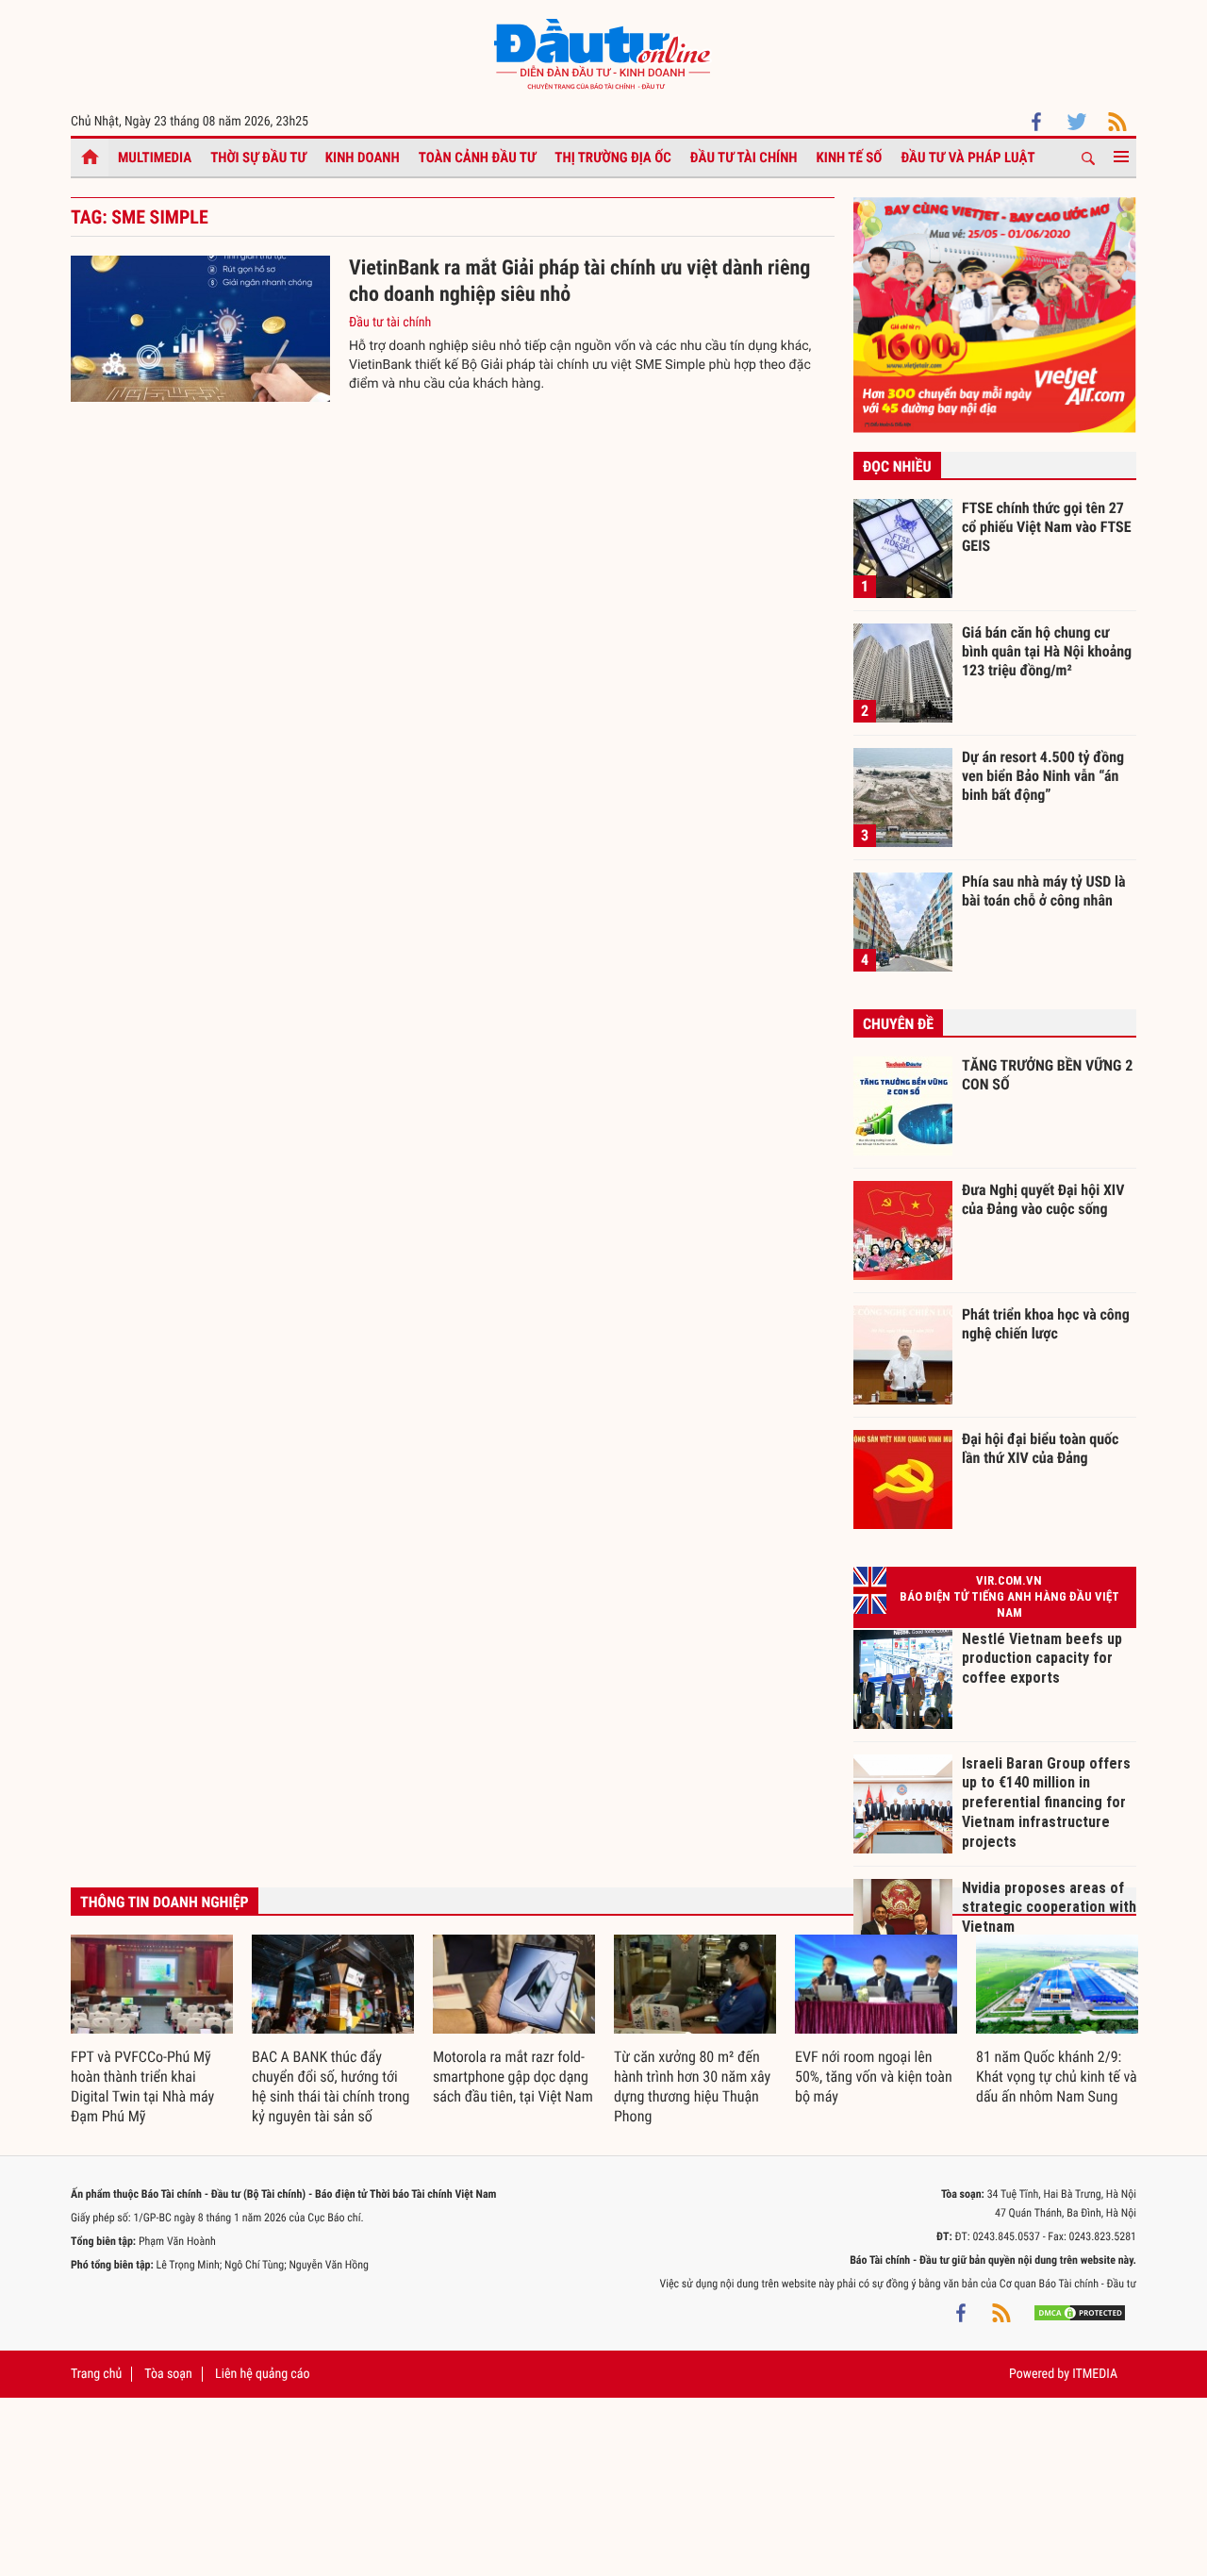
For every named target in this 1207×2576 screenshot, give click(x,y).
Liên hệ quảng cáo (263, 2374)
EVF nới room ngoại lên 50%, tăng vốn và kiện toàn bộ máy (874, 2077)
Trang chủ (96, 2374)
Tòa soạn (168, 2374)
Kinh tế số (850, 158)
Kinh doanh (363, 158)
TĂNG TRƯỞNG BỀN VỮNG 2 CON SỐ (1047, 1075)
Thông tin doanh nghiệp (165, 1902)
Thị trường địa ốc (613, 158)
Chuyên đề (898, 1024)
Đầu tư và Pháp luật (967, 158)
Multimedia (155, 158)
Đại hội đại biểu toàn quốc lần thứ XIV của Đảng (1040, 1448)
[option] (152, 2031)
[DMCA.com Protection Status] (1080, 2312)
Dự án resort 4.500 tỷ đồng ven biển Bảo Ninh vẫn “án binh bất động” (1043, 775)
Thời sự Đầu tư (258, 158)
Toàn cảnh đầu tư (478, 158)
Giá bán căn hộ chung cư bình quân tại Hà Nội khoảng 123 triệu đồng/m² (1047, 651)
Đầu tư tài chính (744, 158)
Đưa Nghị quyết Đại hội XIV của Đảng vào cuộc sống (1043, 1199)
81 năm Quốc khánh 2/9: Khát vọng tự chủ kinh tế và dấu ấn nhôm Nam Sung (1057, 2077)
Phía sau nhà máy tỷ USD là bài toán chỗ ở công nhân (1044, 891)
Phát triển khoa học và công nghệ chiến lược (1046, 1324)
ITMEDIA (1095, 2374)
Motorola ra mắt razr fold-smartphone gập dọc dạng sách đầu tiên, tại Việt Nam (513, 2077)
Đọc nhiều (897, 466)
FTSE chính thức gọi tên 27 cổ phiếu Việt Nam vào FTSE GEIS (1047, 526)
